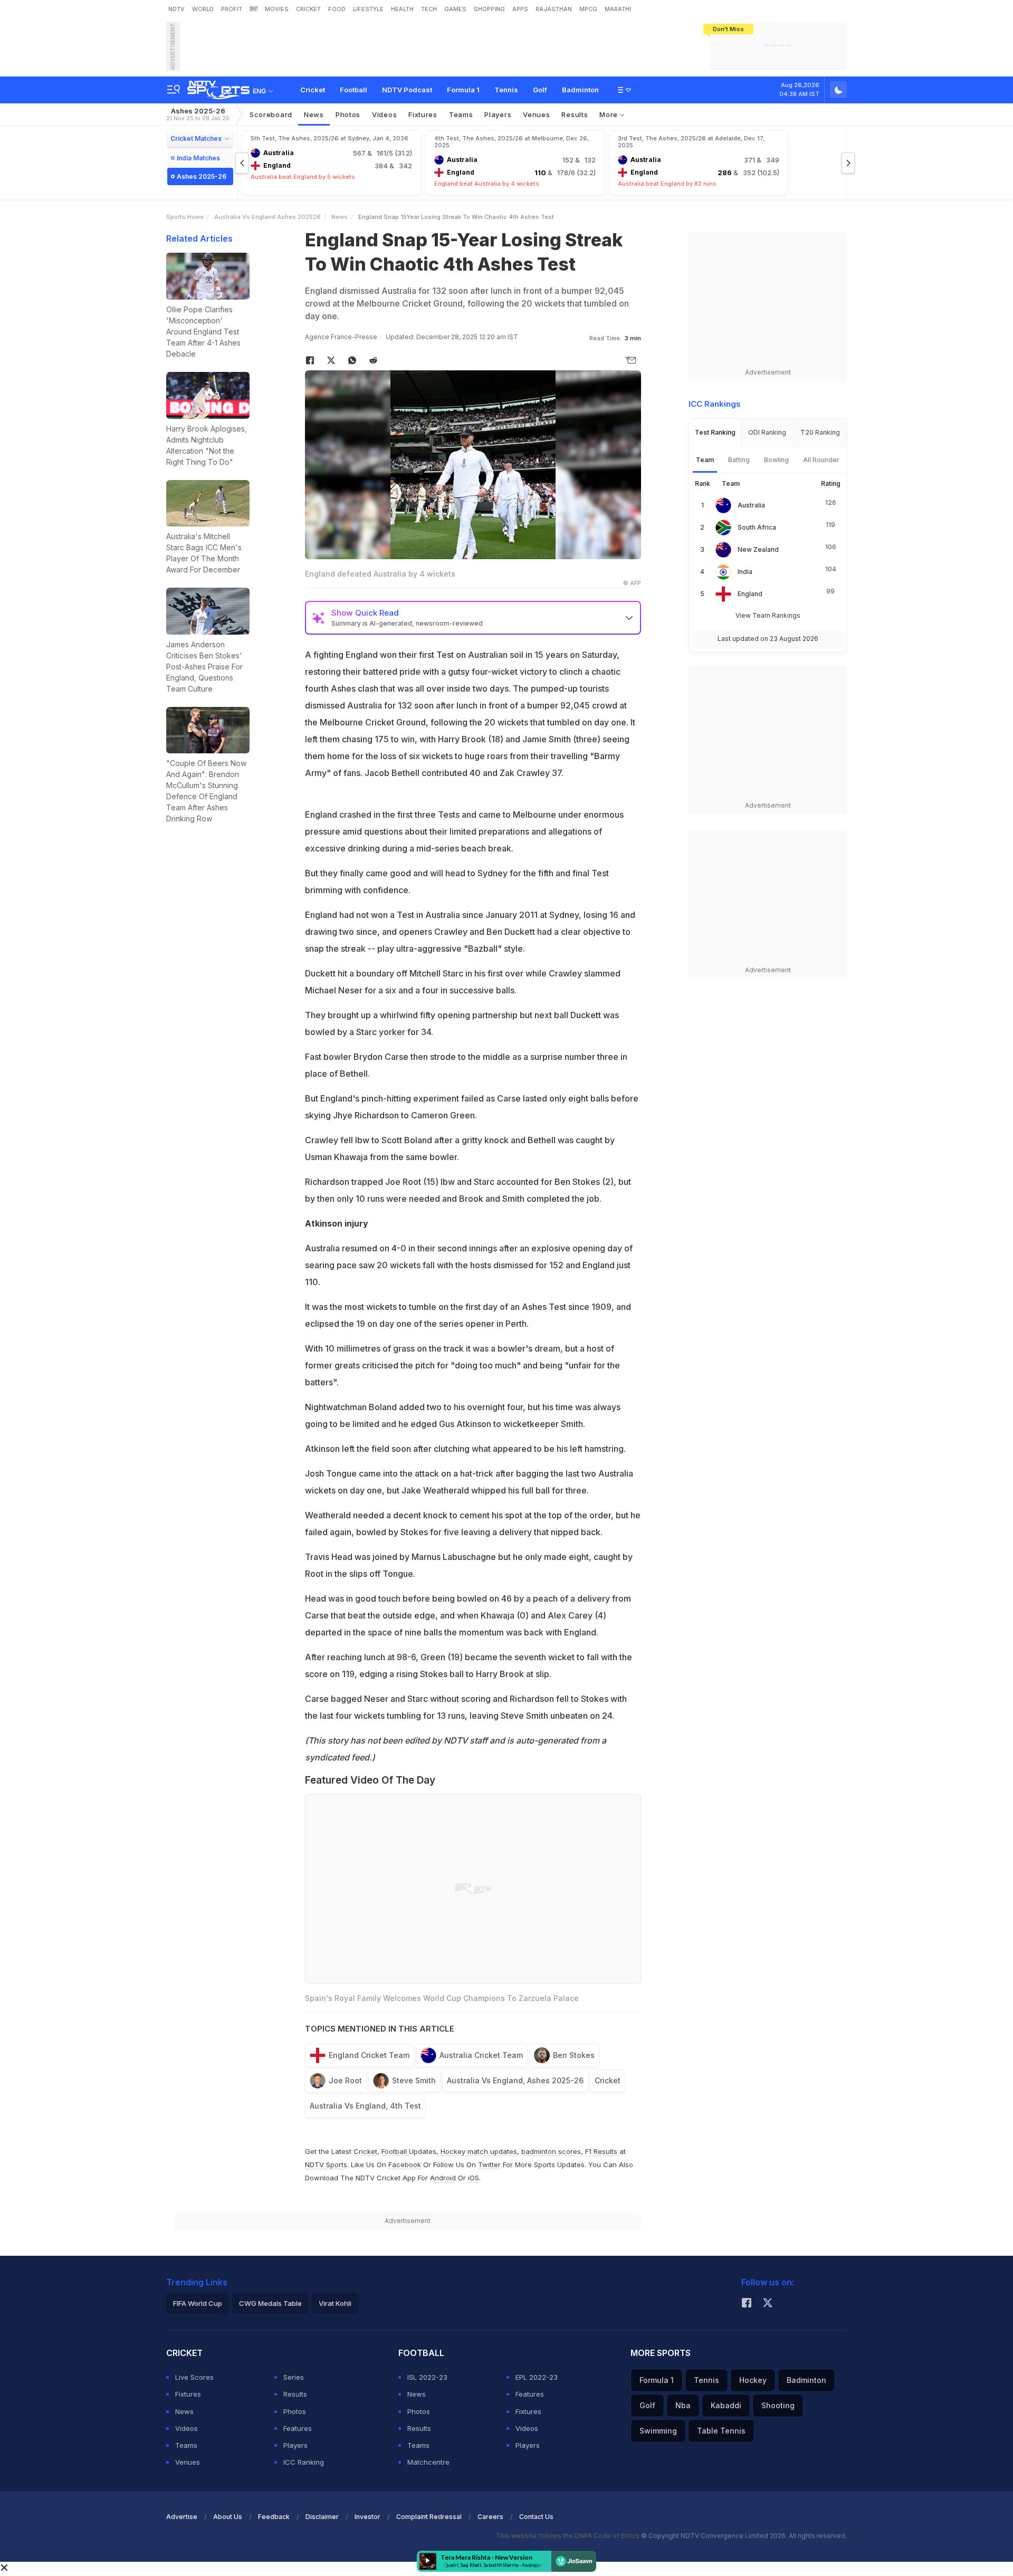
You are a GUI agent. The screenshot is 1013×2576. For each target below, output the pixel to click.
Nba (683, 2405)
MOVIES (277, 9)
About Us (228, 2517)
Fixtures (423, 114)
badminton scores (551, 2151)
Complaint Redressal (429, 2517)
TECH (429, 9)
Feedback (274, 2517)
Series (294, 2377)
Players (295, 2445)
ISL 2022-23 (427, 2377)
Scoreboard (271, 114)
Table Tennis (721, 2431)
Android (443, 2178)
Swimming (658, 2431)
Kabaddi (726, 2405)
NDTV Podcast (407, 90)
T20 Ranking (820, 432)
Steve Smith (414, 2080)
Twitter (489, 2165)
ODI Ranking (767, 432)
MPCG (588, 9)
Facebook (405, 2165)
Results (575, 114)
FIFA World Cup (198, 2303)
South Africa (757, 527)
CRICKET (308, 9)
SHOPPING (489, 9)
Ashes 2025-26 (198, 114)
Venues (536, 114)
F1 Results (602, 2151)
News (314, 114)
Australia (751, 505)
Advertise (182, 2517)
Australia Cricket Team (481, 2055)
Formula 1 (463, 90)
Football (353, 90)
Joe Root (345, 2080)
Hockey (753, 2380)
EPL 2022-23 (537, 2377)
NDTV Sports (326, 2165)
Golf (540, 90)
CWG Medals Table (270, 2303)
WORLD (203, 9)
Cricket (313, 90)
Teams (186, 2445)
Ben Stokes (574, 2055)
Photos (348, 114)
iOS (474, 2178)
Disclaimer (322, 2517)
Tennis (506, 90)
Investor (367, 2517)
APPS (520, 9)
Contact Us (536, 2517)
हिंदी (254, 9)
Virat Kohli (335, 2303)
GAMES (455, 9)
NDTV (176, 9)
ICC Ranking (304, 2462)
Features (298, 2428)
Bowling (776, 460)
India (745, 572)
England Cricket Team (369, 2055)
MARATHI (618, 9)
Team (705, 460)
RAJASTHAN (554, 9)
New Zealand (758, 549)
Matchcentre (428, 2462)
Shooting (778, 2405)
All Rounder (821, 460)
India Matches (198, 158)
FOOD (337, 9)
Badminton (580, 90)
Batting (739, 460)
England (750, 594)
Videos (384, 114)
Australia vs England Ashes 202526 (267, 217)
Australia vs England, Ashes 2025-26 (515, 2080)
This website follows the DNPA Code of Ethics (568, 2536)
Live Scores (194, 2377)
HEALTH (402, 9)
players (498, 114)
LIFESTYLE (368, 9)
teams (461, 114)
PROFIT (232, 9)
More (610, 114)
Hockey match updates (479, 2151)
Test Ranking (715, 432)
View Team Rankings (768, 615)
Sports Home (185, 217)
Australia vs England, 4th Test (365, 2106)
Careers (490, 2517)
